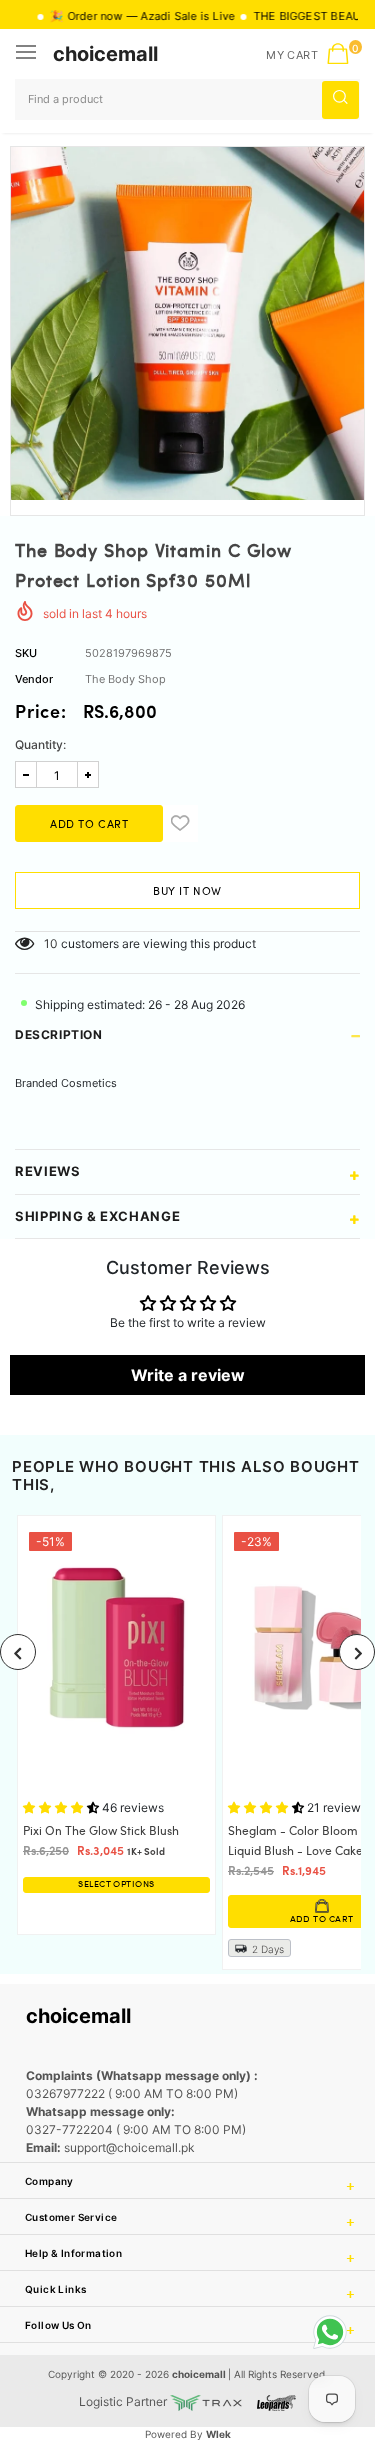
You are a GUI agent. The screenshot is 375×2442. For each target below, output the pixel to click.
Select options (116, 1884)
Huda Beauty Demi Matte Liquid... (190, 2351)
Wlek (218, 2434)
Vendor (34, 679)
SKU (26, 653)
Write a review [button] (188, 1375)
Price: (41, 714)
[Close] (296, 2325)
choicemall (105, 54)
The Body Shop (125, 679)
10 (51, 943)
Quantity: (40, 744)
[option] (187, 323)
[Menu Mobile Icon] (28, 54)
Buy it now (187, 892)
